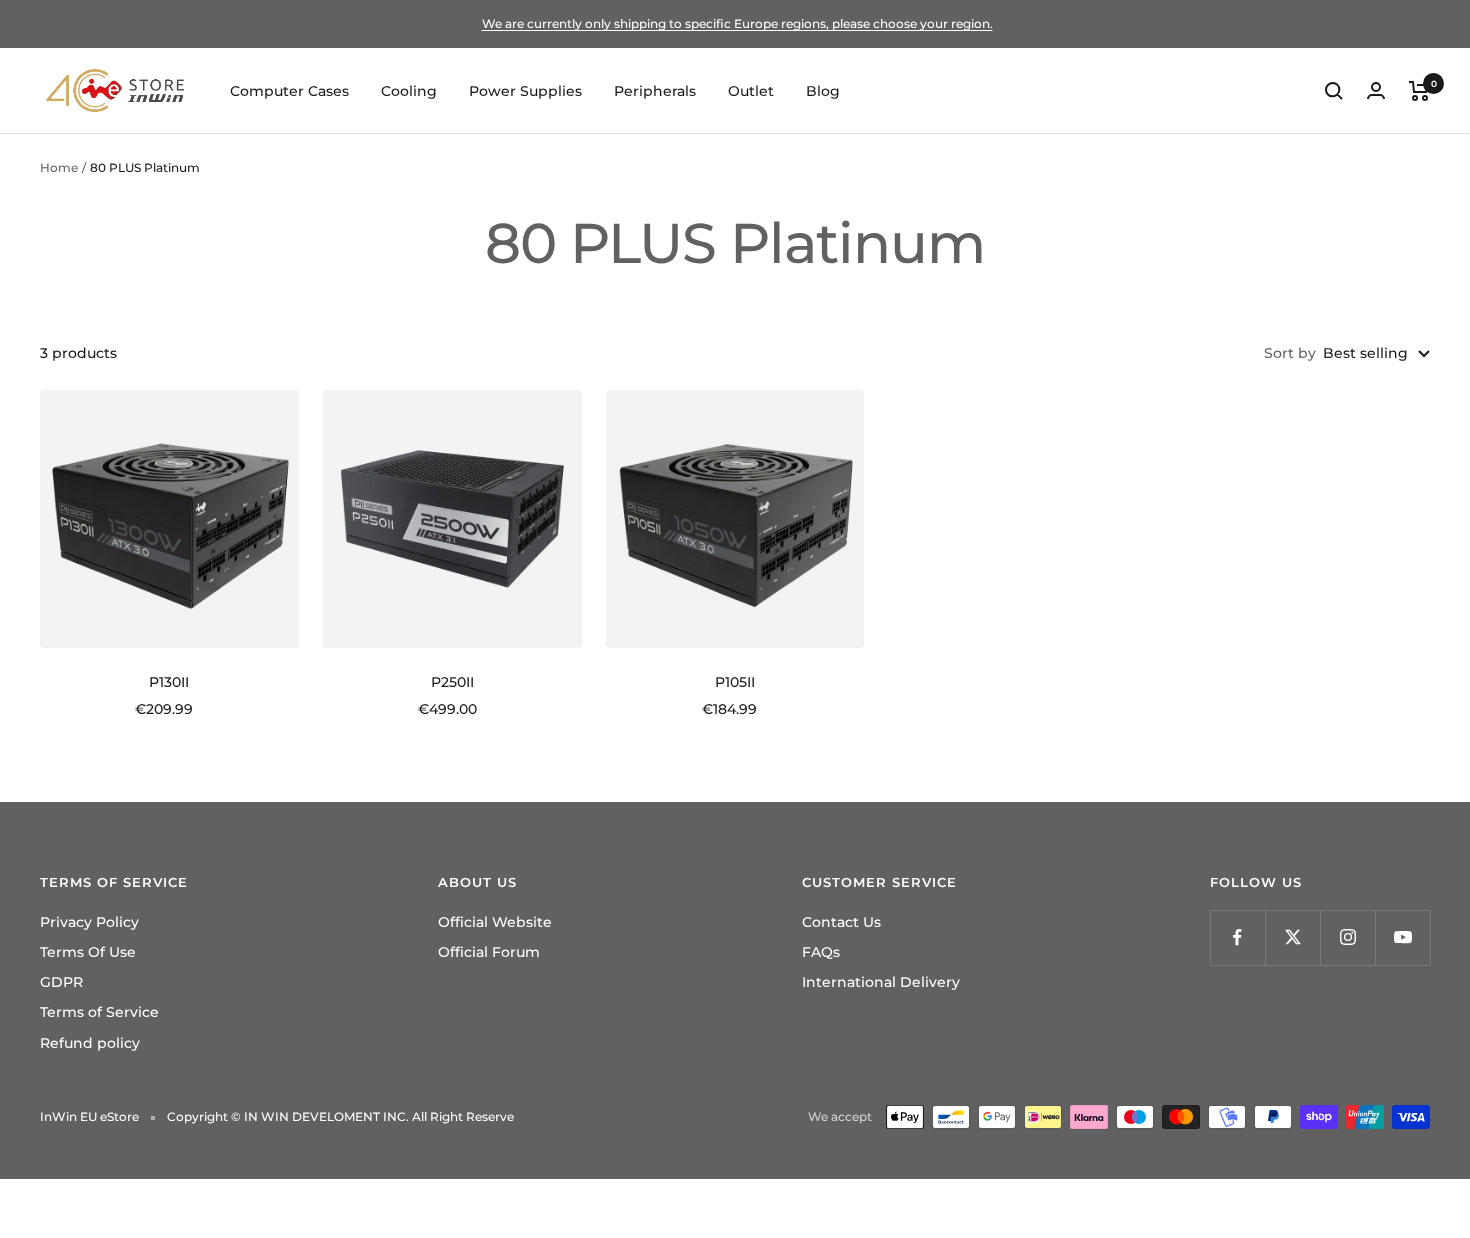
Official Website (495, 922)
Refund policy (90, 1043)
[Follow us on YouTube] (1402, 937)
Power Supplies (525, 91)
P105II (735, 682)
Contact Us (841, 922)
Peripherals (655, 91)
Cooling (409, 91)
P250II (452, 682)
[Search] (1334, 91)
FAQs (821, 952)
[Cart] (1419, 91)
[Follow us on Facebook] (1237, 937)
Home (59, 167)
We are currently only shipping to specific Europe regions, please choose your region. (737, 23)
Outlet (751, 91)
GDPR (61, 982)
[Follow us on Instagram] (1347, 937)
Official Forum (489, 952)
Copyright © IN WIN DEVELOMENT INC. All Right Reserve (340, 1116)
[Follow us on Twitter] (1292, 937)
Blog (823, 91)
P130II (169, 682)
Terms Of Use (88, 952)
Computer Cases (289, 91)
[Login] (1376, 90)
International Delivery (881, 982)
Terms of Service (99, 1012)
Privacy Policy (89, 922)
